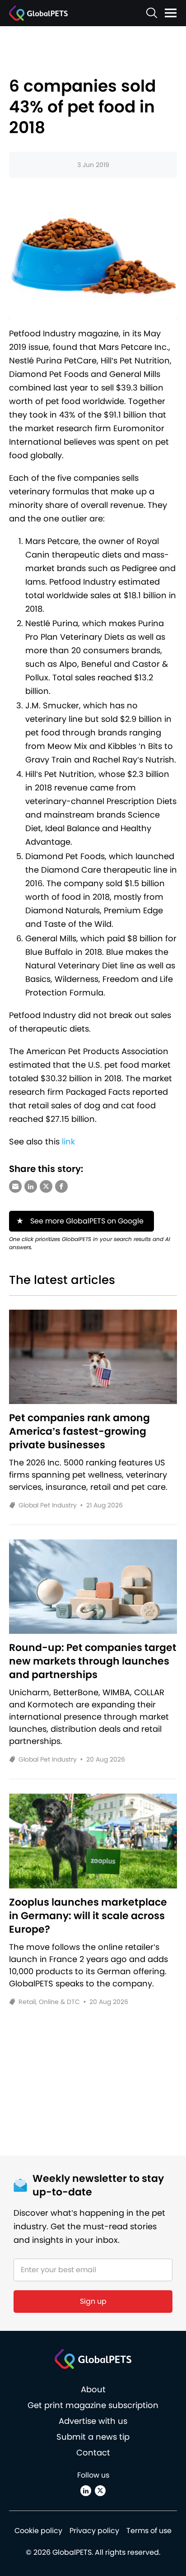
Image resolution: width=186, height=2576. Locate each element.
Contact (93, 2453)
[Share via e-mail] (15, 1186)
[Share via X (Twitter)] (46, 1186)
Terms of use (149, 2531)
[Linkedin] (86, 2491)
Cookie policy (38, 2531)
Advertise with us (93, 2421)
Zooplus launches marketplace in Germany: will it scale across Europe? (88, 1916)
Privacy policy (94, 2531)
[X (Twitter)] (100, 2491)
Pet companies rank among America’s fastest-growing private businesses (79, 1432)
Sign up (93, 2301)
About (93, 2389)
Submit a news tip (93, 2437)
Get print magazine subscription (93, 2405)
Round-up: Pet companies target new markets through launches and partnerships (93, 1661)
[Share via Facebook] (61, 1186)
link (68, 1142)
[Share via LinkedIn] (31, 1186)
